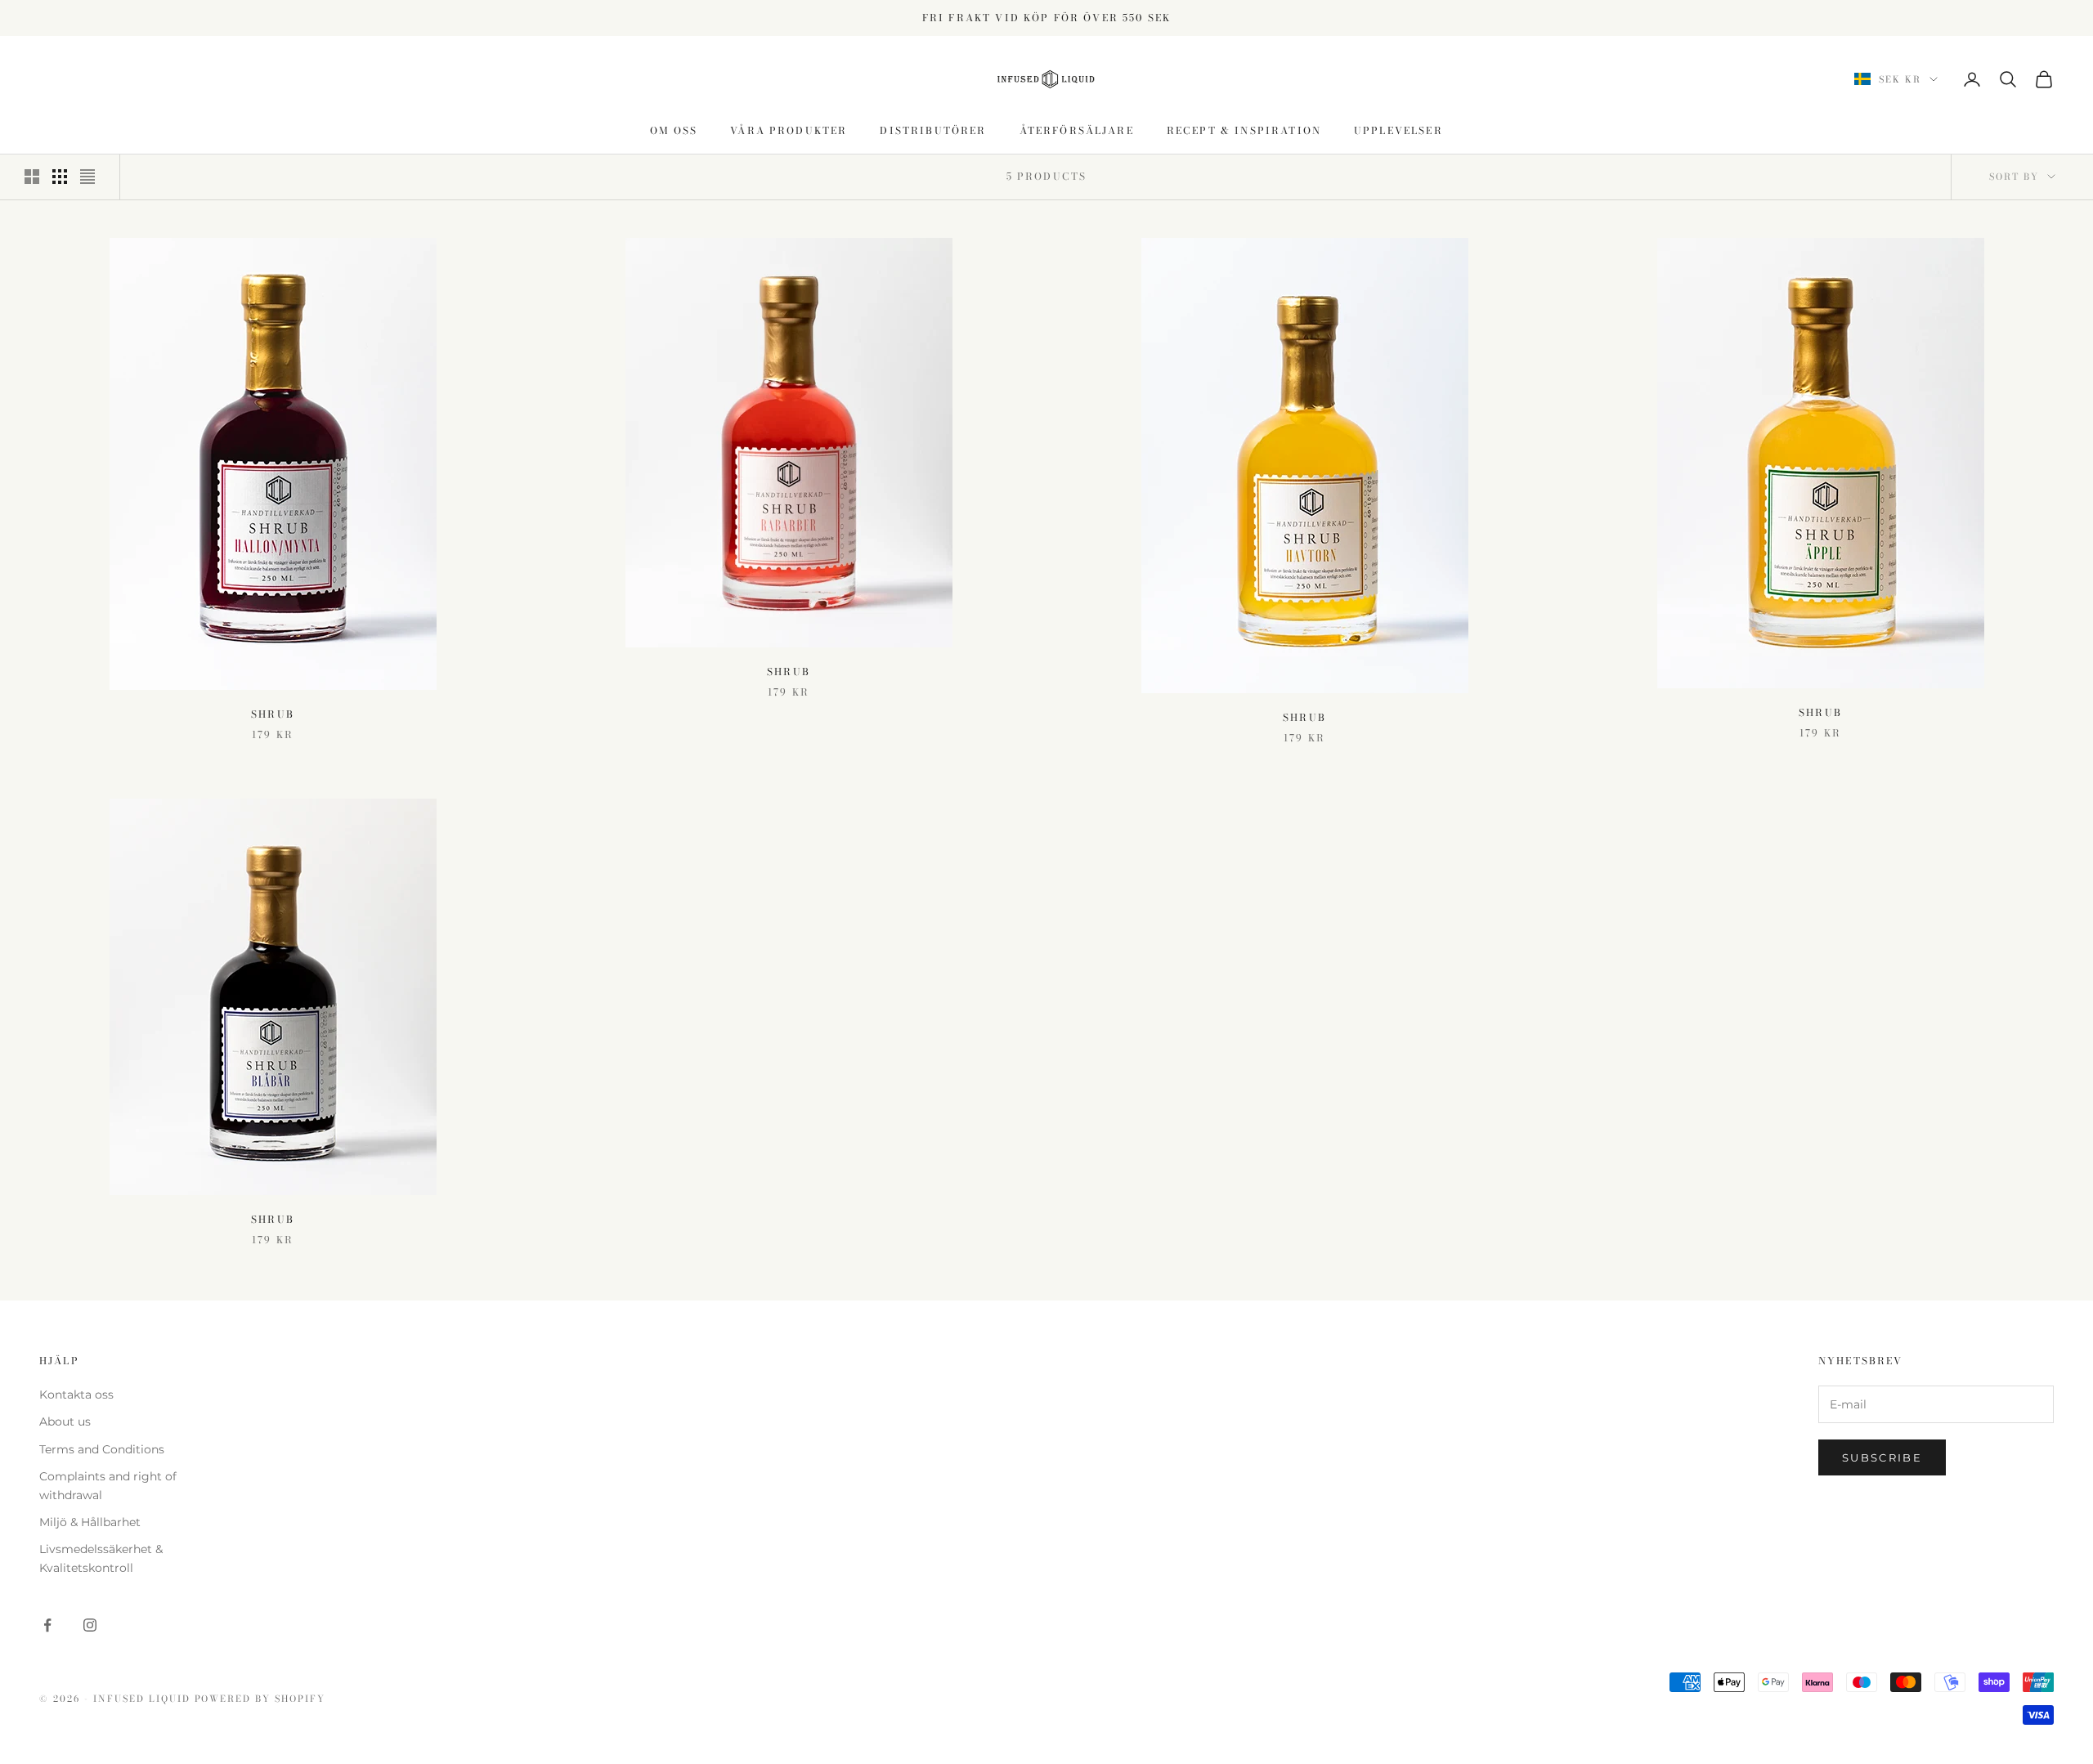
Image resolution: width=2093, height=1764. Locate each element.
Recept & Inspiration (1244, 130)
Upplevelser (1398, 130)
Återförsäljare (1077, 130)
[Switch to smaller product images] (60, 177)
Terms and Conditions (102, 1449)
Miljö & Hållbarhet (90, 1522)
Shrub (273, 714)
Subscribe (1882, 1457)
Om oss (674, 130)
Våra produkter (789, 130)
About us (65, 1421)
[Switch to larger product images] (32, 177)
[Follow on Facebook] (47, 1625)
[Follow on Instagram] (90, 1625)
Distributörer (933, 130)
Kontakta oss (76, 1395)
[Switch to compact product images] (87, 177)
